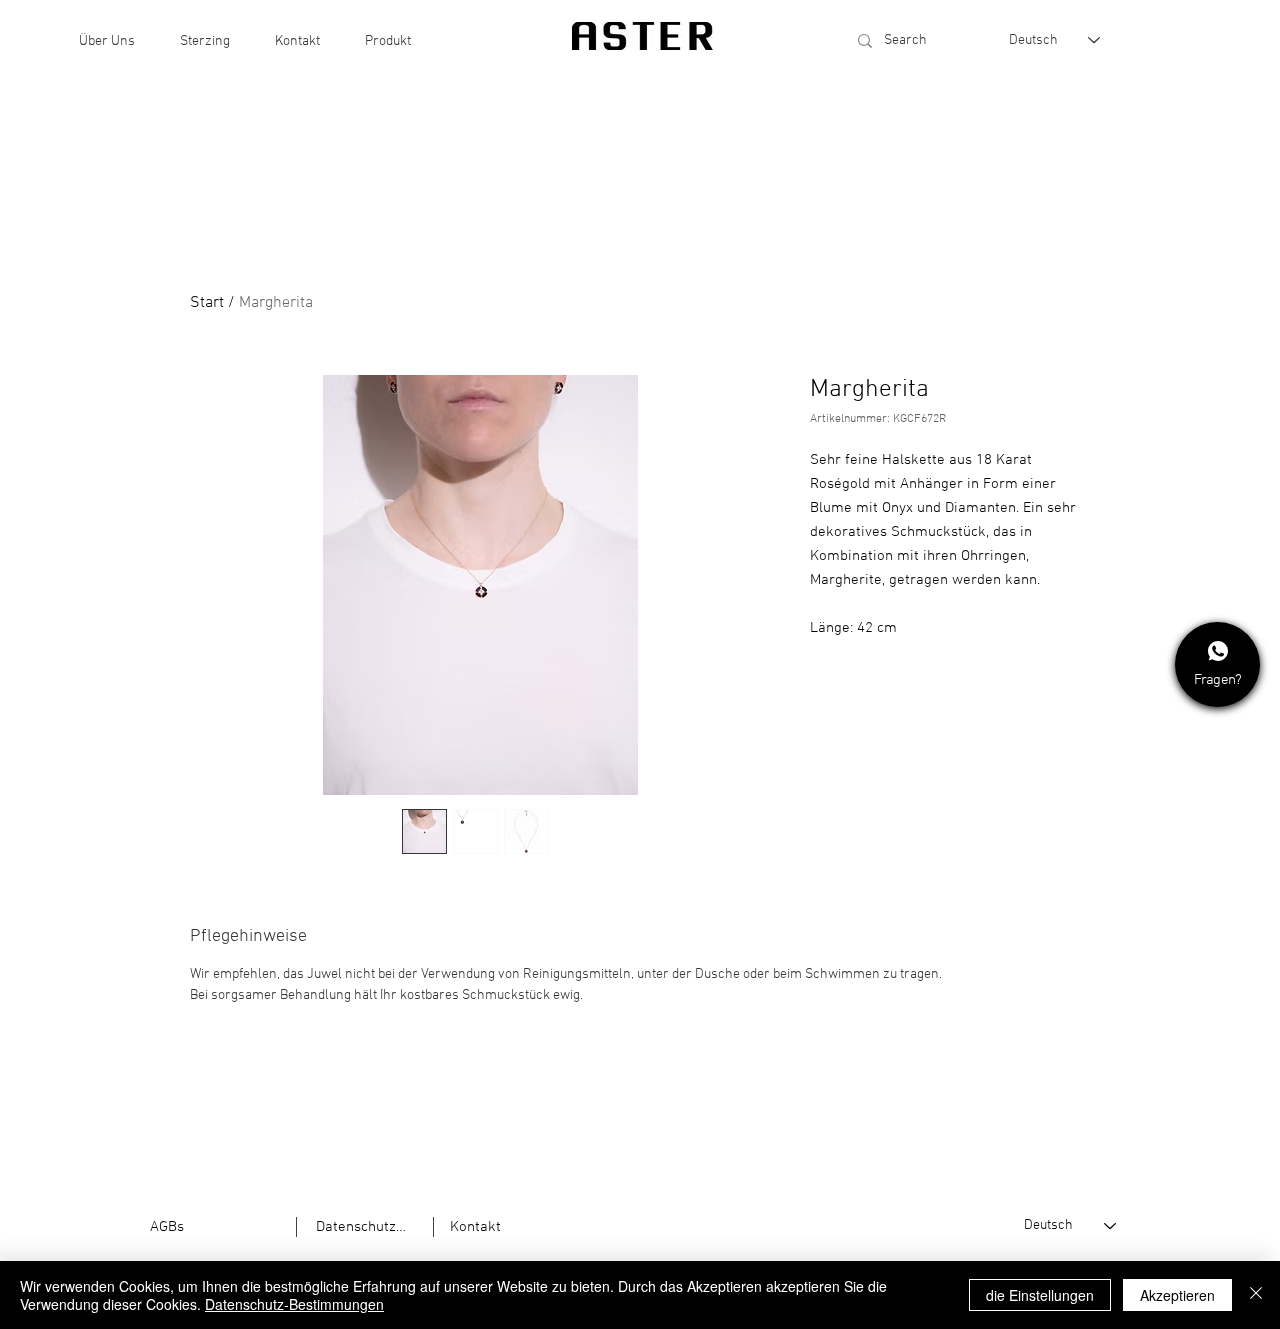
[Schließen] (1256, 1295)
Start (207, 303)
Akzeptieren (1177, 1295)
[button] (106, 41)
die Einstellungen (1040, 1295)
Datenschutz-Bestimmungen (294, 1304)
